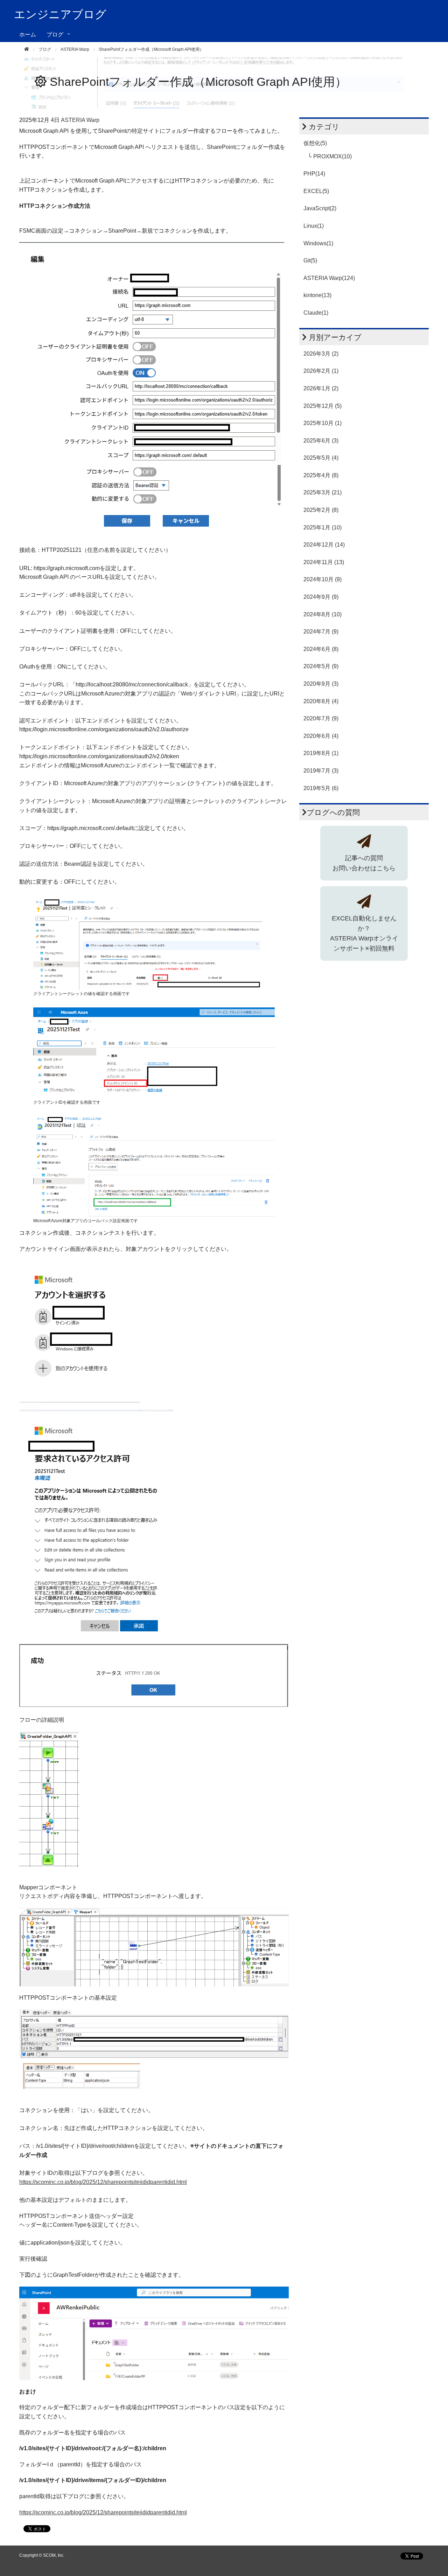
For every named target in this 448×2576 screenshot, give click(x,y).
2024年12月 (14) (324, 545)
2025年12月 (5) (323, 406)
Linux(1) (314, 226)
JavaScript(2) (320, 208)
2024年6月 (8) (321, 649)
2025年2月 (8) (321, 510)
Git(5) (310, 261)
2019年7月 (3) (321, 771)
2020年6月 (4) (321, 736)
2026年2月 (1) (321, 371)
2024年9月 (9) (321, 597)
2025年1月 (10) (323, 527)
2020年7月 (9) (321, 718)
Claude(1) (316, 313)
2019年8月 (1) (321, 753)
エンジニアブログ (60, 14)
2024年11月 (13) (324, 562)
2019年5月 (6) (321, 788)
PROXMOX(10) (332, 156)
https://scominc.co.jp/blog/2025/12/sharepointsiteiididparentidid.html (103, 2182)
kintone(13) (317, 295)
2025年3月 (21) (323, 492)
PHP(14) (314, 174)
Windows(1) (318, 243)
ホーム (28, 34)
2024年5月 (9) (321, 666)
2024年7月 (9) (321, 632)
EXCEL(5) (316, 191)
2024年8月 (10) (323, 614)
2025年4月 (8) (321, 475)
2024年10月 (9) (323, 579)
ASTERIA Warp (75, 49)
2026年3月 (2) (321, 354)
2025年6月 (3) (321, 441)
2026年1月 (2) (321, 388)
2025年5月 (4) (321, 458)
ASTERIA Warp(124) (329, 278)
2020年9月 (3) (321, 684)
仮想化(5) (315, 143)
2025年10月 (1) (323, 423)
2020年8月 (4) (321, 701)
